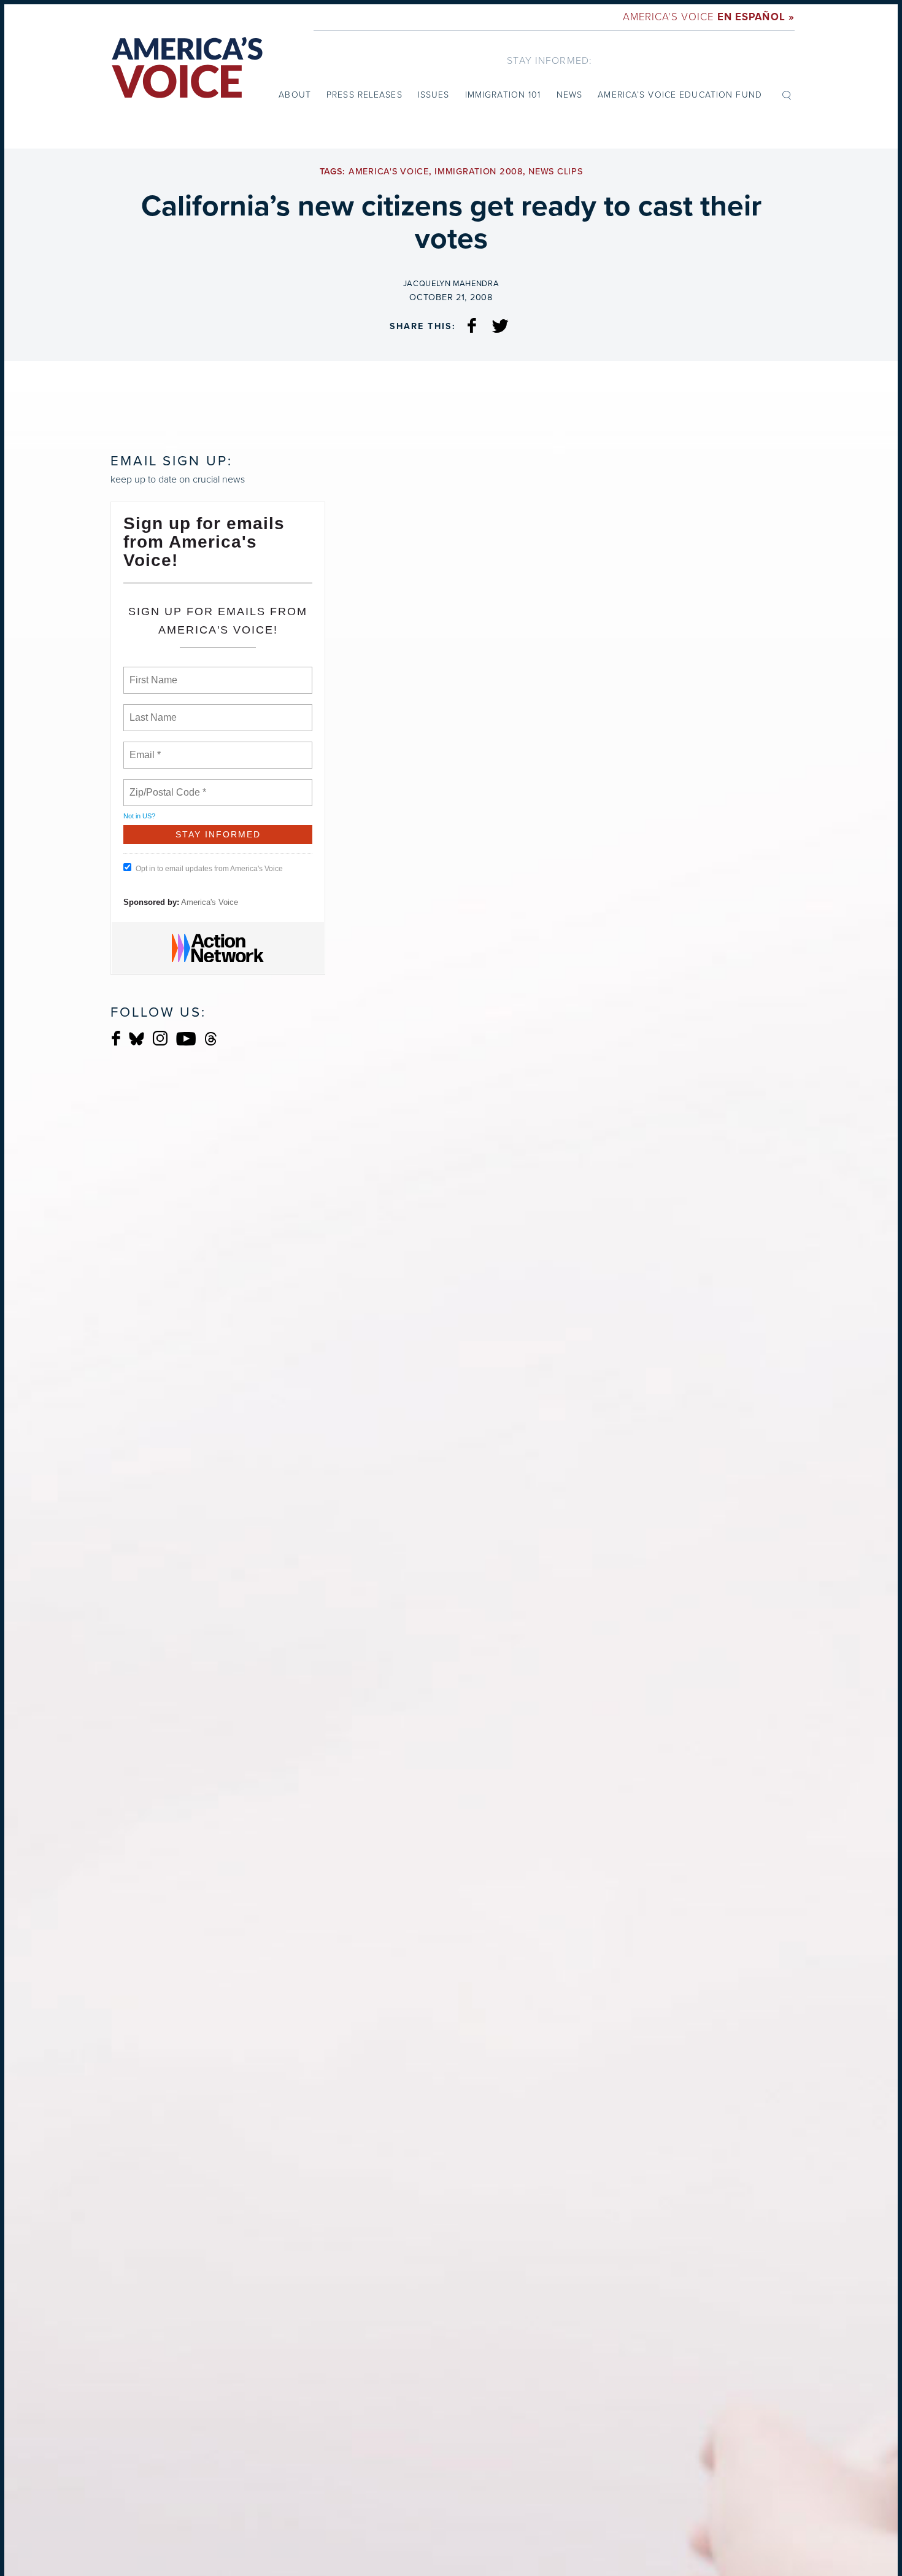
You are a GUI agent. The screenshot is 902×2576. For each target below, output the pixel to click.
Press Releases (364, 95)
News (569, 95)
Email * (144, 748)
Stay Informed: (549, 60)
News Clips (555, 172)
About (295, 95)
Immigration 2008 (479, 172)
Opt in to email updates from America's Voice (209, 869)
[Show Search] (787, 95)
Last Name (151, 710)
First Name (152, 673)
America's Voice (709, 17)
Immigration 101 (503, 95)
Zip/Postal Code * (165, 785)
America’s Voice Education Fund (680, 95)
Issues (434, 95)
